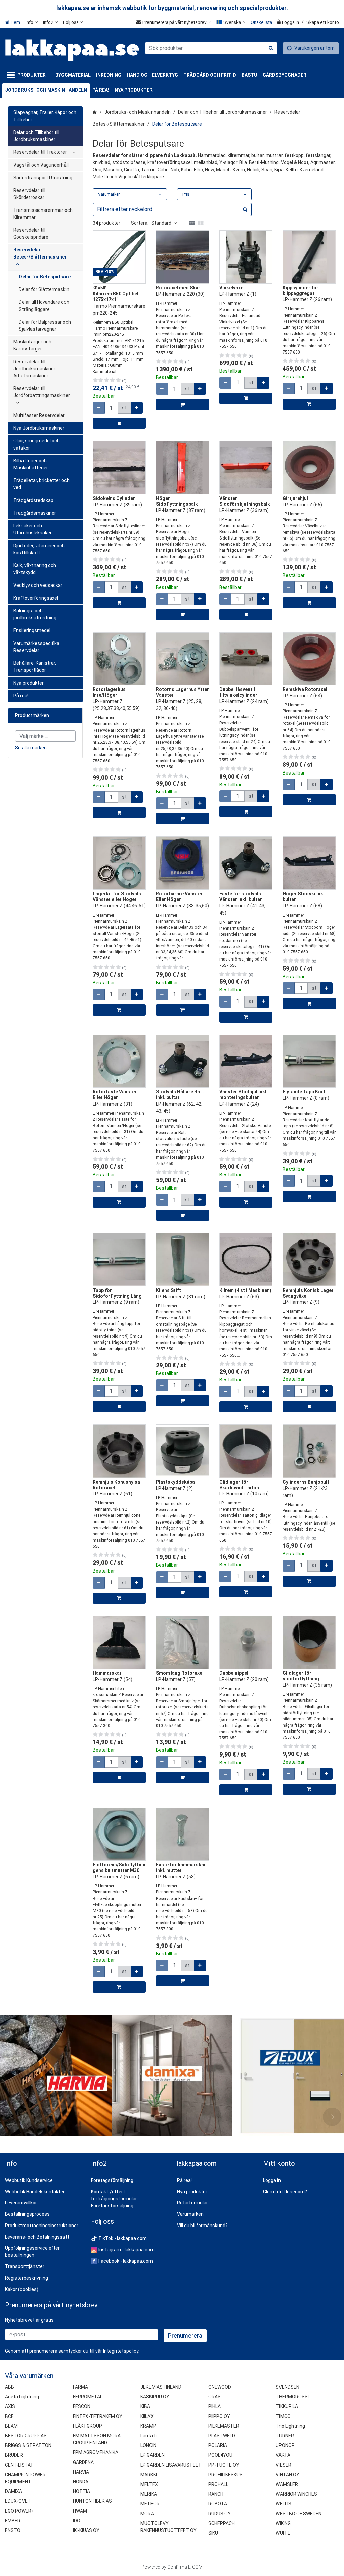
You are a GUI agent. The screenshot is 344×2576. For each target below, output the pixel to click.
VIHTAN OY (288, 2475)
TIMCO (283, 2416)
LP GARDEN (153, 2455)
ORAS (214, 2397)
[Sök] (271, 48)
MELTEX (149, 2484)
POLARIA (218, 2445)
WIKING (283, 2523)
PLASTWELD (222, 2436)
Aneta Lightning (22, 2397)
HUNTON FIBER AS (92, 2501)
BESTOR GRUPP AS (26, 2436)
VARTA (283, 2455)
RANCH (216, 2494)
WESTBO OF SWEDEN (299, 2514)
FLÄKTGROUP (88, 2426)
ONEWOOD (220, 2387)
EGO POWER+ (20, 2511)
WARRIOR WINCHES (296, 2494)
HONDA (81, 2482)
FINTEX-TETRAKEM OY (98, 2416)
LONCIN (148, 2445)
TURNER (285, 2436)
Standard (161, 223)
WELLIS (284, 2504)
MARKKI (149, 2475)
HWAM (80, 2511)
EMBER (13, 2521)
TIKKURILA (287, 2406)
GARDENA (83, 2462)
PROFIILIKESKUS (225, 2475)
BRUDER (14, 2455)
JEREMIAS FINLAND (161, 2387)
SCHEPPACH (222, 2523)
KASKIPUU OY (155, 2397)
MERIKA (149, 2494)
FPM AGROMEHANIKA (96, 2452)
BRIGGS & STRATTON (28, 2445)
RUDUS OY (220, 2514)
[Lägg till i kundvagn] (119, 423)
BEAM (11, 2426)
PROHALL (218, 2484)
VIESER (284, 2465)
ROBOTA (218, 2504)
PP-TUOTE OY (224, 2465)
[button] (121, 2351)
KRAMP (148, 2426)
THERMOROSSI (292, 2397)
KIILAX (147, 2416)
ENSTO (13, 2530)
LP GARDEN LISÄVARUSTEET (171, 2465)
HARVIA (81, 2472)
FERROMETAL (88, 2397)
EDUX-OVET (18, 2501)
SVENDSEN (288, 2387)
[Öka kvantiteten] (137, 408)
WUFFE (283, 2533)
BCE (9, 2416)
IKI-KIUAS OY (86, 2530)
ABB (10, 2387)
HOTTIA (81, 2491)
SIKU (213, 2533)
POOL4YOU (220, 2455)
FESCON (82, 2406)
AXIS (10, 2406)
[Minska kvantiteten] (99, 408)
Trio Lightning (290, 2426)
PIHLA (214, 2406)
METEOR (150, 2504)
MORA (147, 2514)
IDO (77, 2521)
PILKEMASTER (224, 2426)
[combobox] (211, 48)
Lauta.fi (148, 2436)
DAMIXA (14, 2491)
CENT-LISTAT (19, 2465)
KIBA (145, 2406)
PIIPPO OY (219, 2416)
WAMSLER (287, 2484)
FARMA (80, 2387)
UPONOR (285, 2445)
